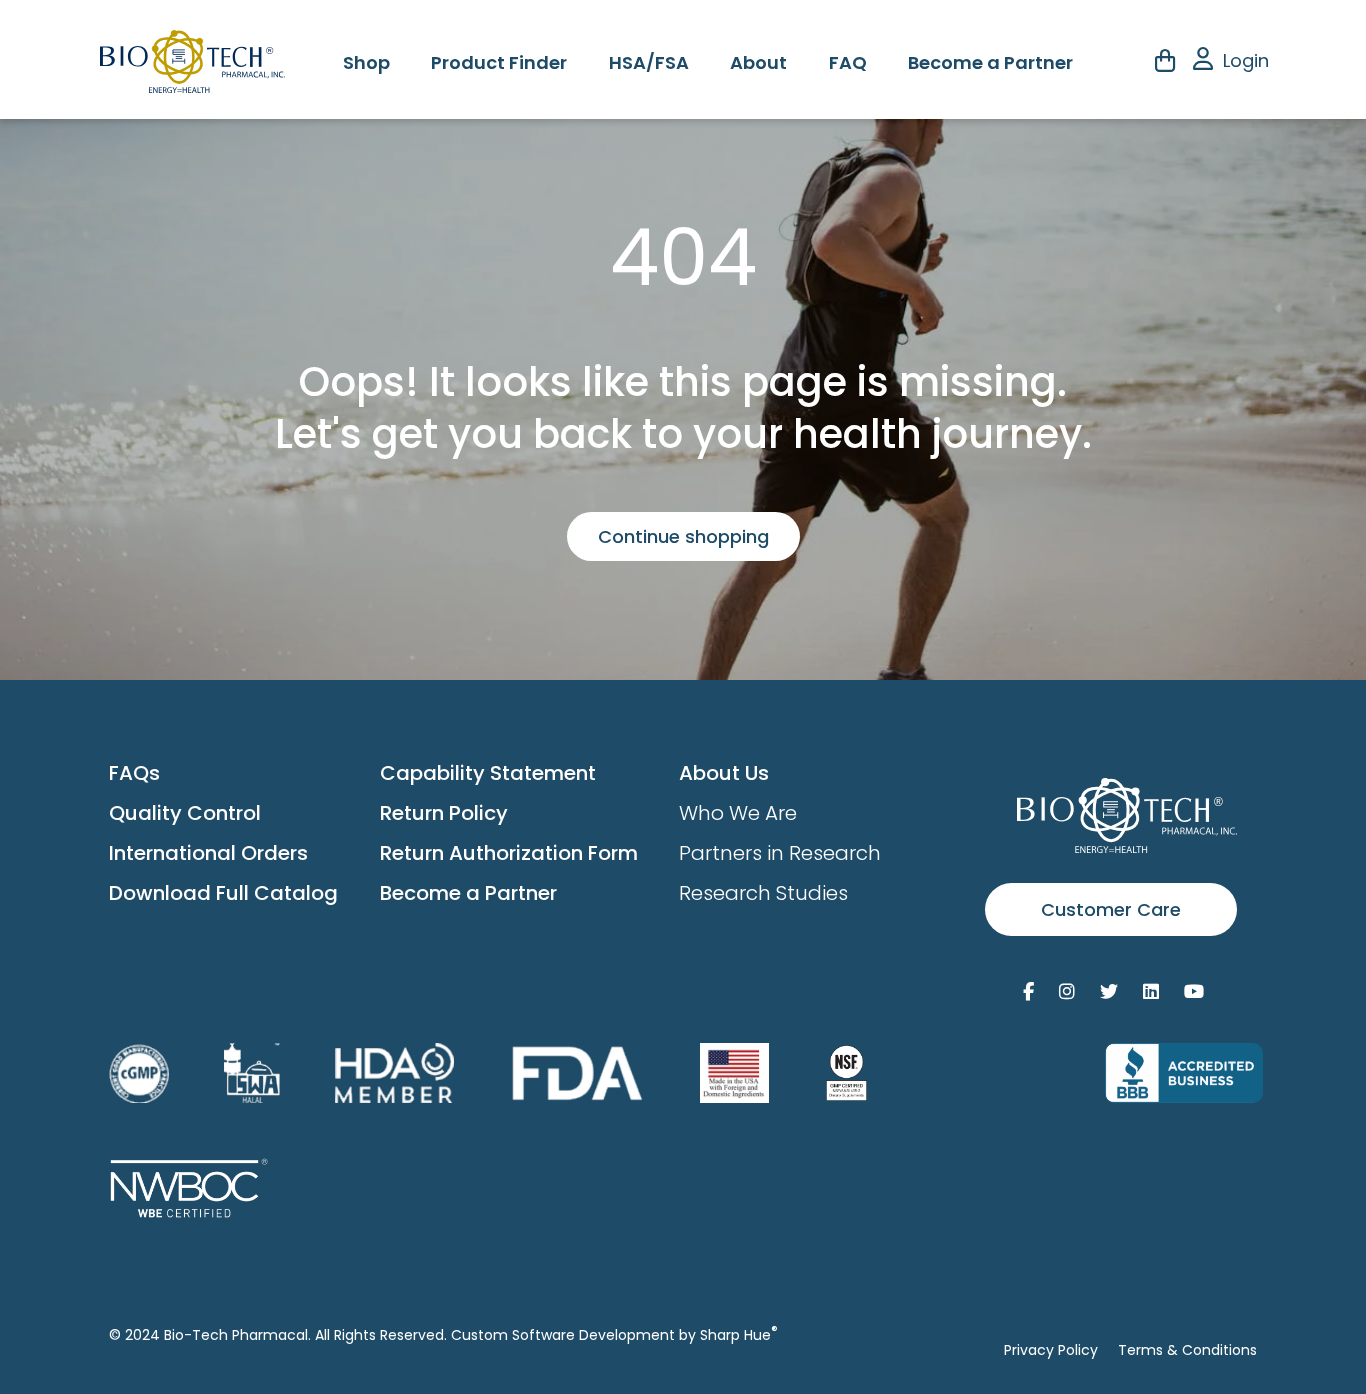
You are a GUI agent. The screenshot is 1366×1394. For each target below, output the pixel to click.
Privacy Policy (1051, 1350)
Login (1246, 60)
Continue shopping (683, 536)
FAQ (848, 62)
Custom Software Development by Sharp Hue (614, 1335)
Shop (366, 62)
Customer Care (1111, 909)
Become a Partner (990, 62)
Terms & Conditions (1187, 1350)
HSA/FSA (649, 62)
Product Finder (499, 62)
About (758, 62)
